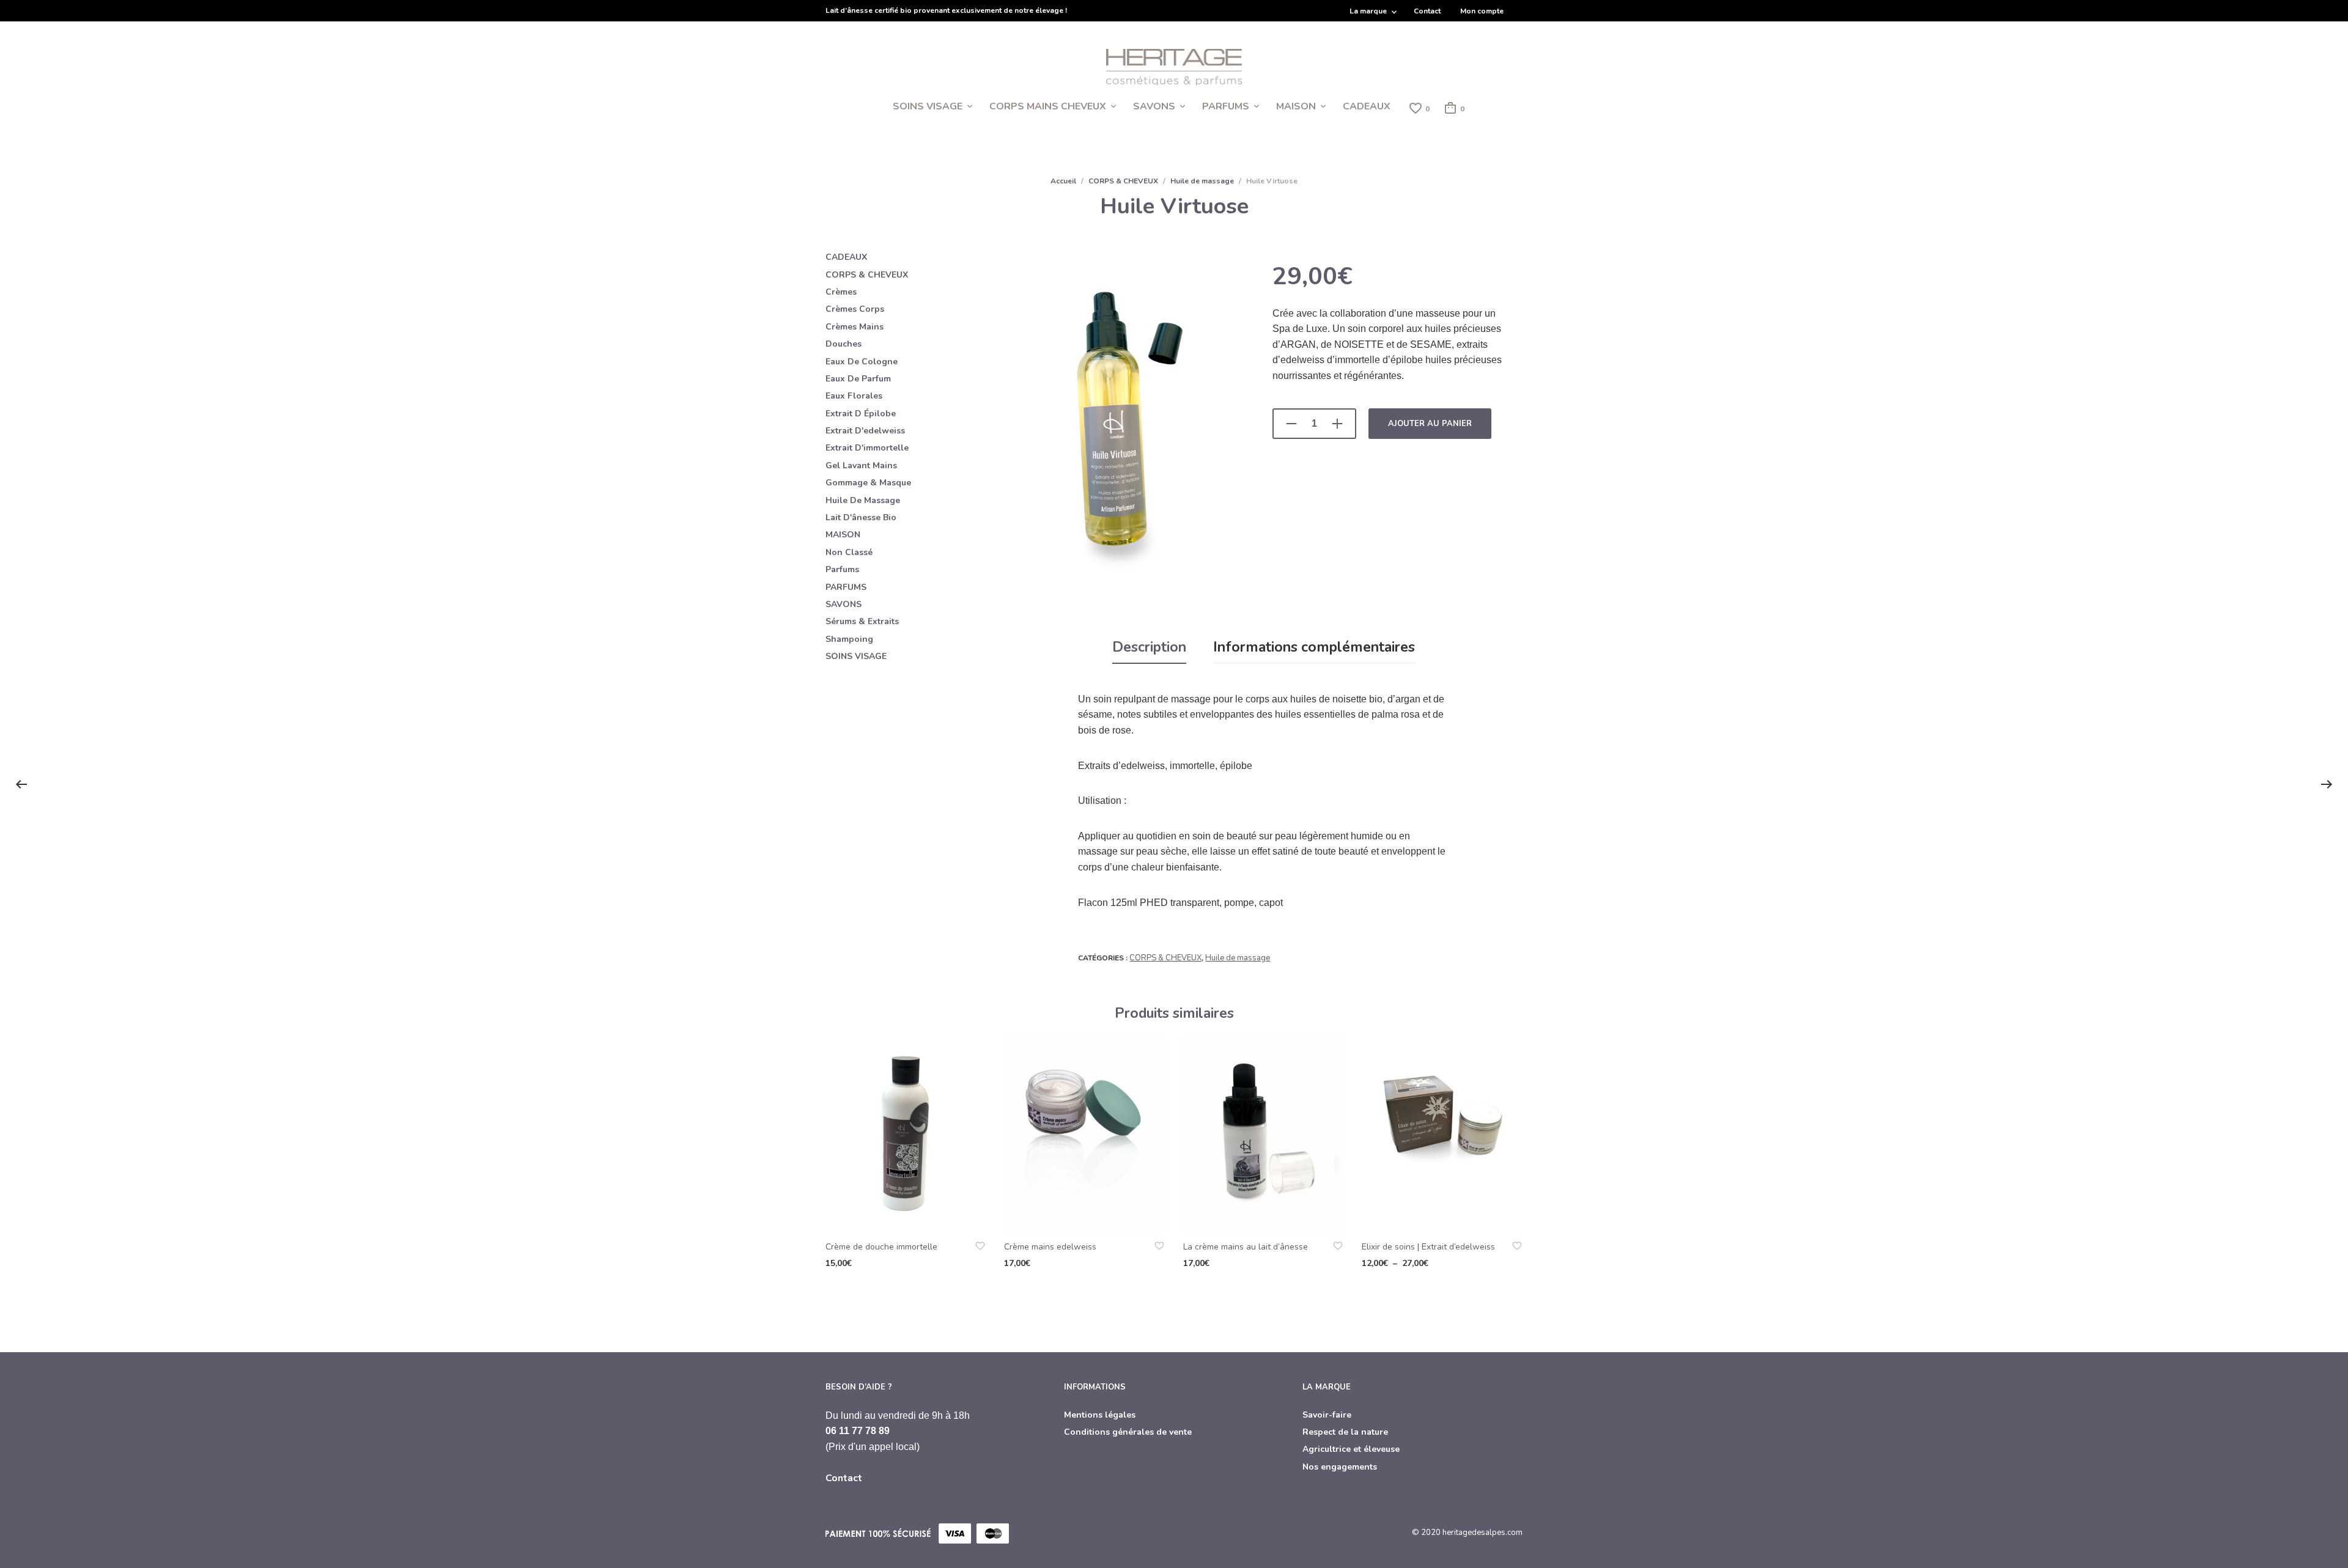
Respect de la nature (1345, 1432)
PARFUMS (1226, 106)
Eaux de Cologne (862, 362)
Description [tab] (1149, 647)
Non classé (849, 552)
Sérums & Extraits (862, 621)
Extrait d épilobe (861, 414)
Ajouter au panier (1430, 424)
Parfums (842, 569)
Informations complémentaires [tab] (1314, 647)
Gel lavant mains (861, 466)
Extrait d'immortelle (867, 448)
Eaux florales (854, 396)
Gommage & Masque (868, 483)
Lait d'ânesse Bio (861, 517)
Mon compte (1482, 11)
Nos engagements (1340, 1467)
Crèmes (841, 292)
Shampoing (849, 639)
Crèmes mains (855, 327)
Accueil (1063, 181)
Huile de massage (1202, 181)
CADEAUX (1367, 106)
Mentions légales (1100, 1415)
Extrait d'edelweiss (865, 431)
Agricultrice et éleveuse (1351, 1449)
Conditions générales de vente (1128, 1432)
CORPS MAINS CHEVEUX (1048, 106)
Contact (1427, 11)
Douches (844, 344)
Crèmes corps (855, 309)
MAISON (1296, 106)
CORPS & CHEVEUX (1123, 181)
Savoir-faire (1327, 1415)
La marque (1368, 11)
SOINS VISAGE (928, 106)
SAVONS (1154, 106)
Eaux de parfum (858, 379)
